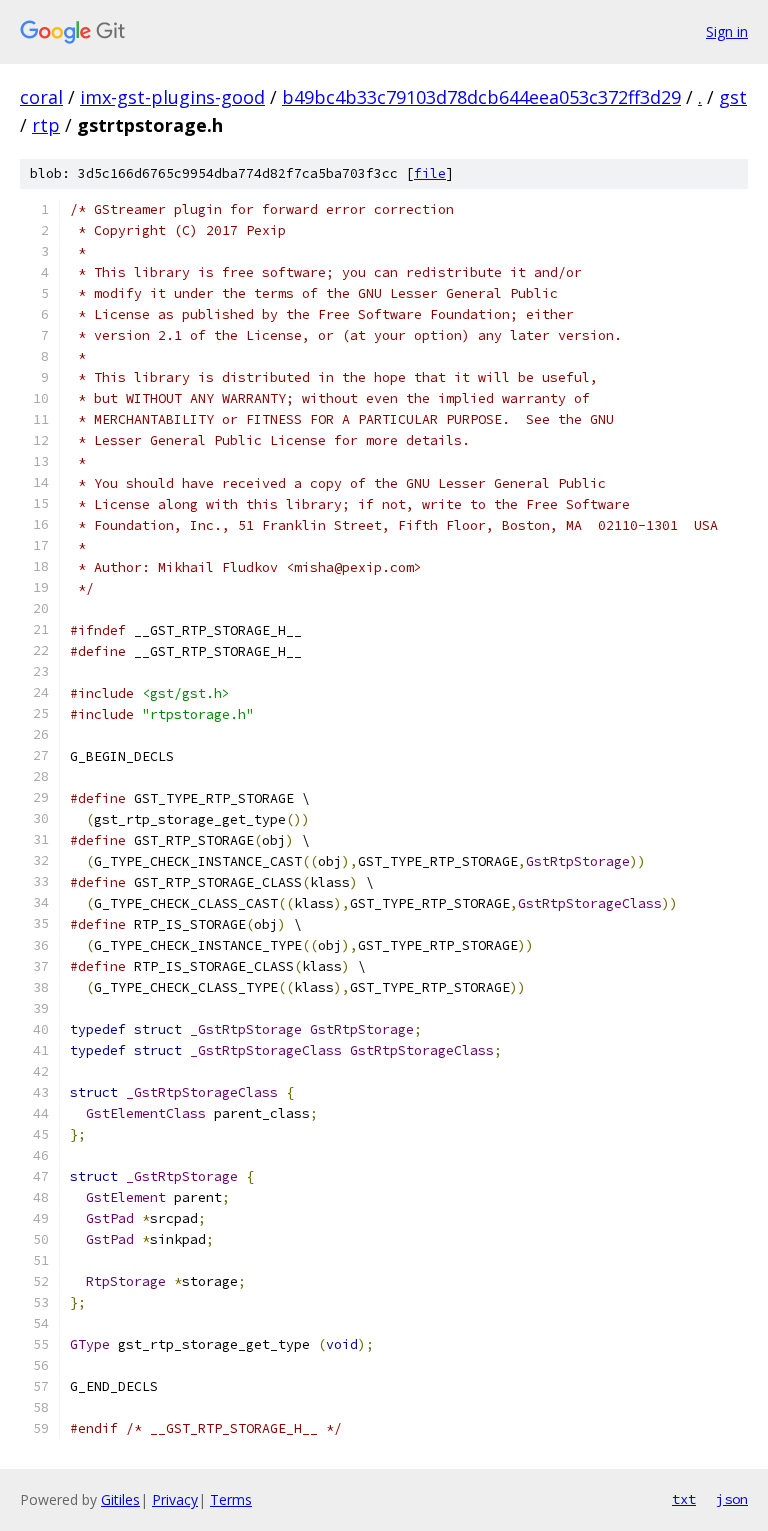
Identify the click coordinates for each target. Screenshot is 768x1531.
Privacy (175, 1499)
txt (684, 1499)
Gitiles (120, 1499)
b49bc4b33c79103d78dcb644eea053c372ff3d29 (481, 97)
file (430, 173)
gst (733, 97)
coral (41, 97)
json (732, 1499)
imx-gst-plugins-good (172, 97)
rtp (46, 125)
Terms (231, 1499)
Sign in (727, 31)
